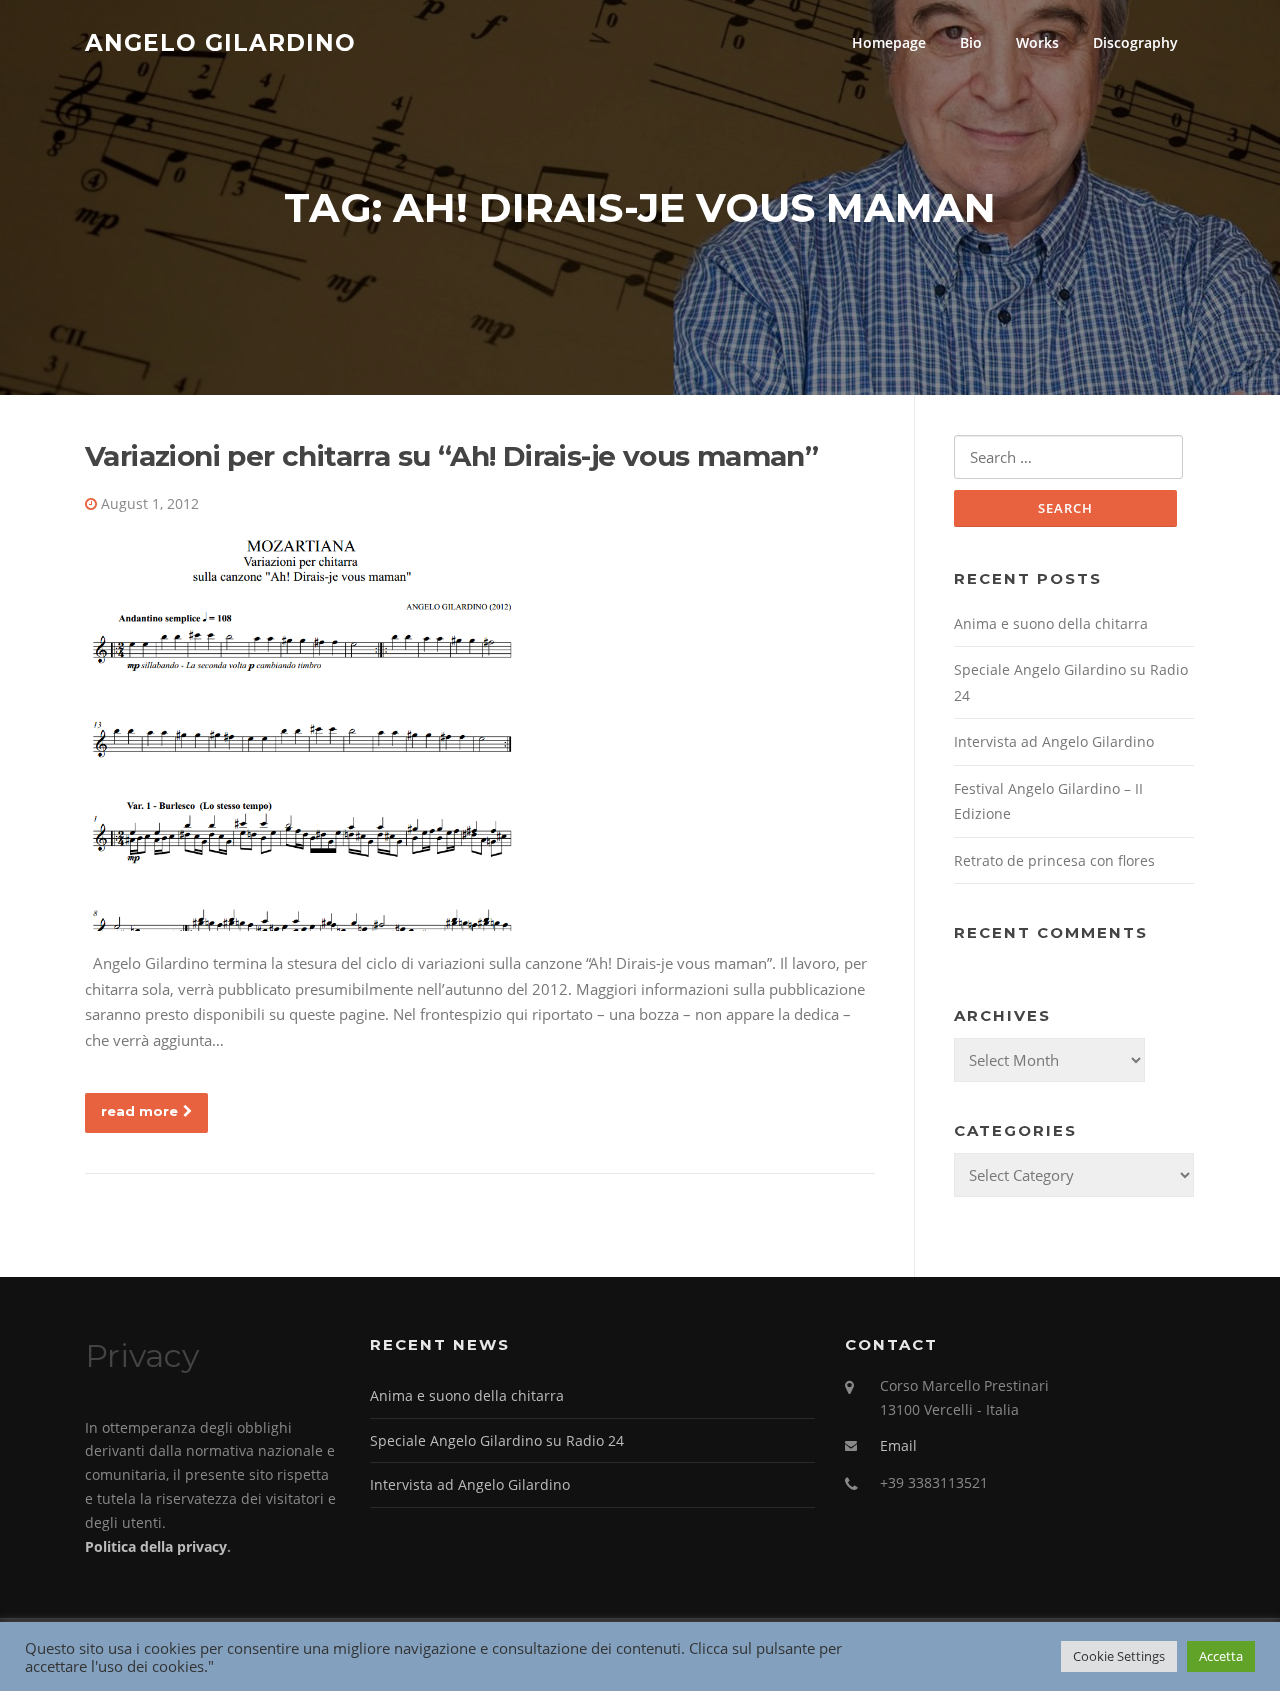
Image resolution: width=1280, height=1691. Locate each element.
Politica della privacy (156, 1546)
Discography (1135, 42)
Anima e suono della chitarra (1051, 623)
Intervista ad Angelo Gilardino (1054, 741)
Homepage (889, 42)
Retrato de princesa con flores (1054, 860)
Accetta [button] (1221, 1656)
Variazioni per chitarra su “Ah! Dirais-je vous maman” (451, 456)
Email (898, 1445)
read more (139, 1111)
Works (1037, 42)
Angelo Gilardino (220, 42)
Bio (971, 42)
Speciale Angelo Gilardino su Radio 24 (497, 1440)
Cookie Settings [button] (1119, 1656)
